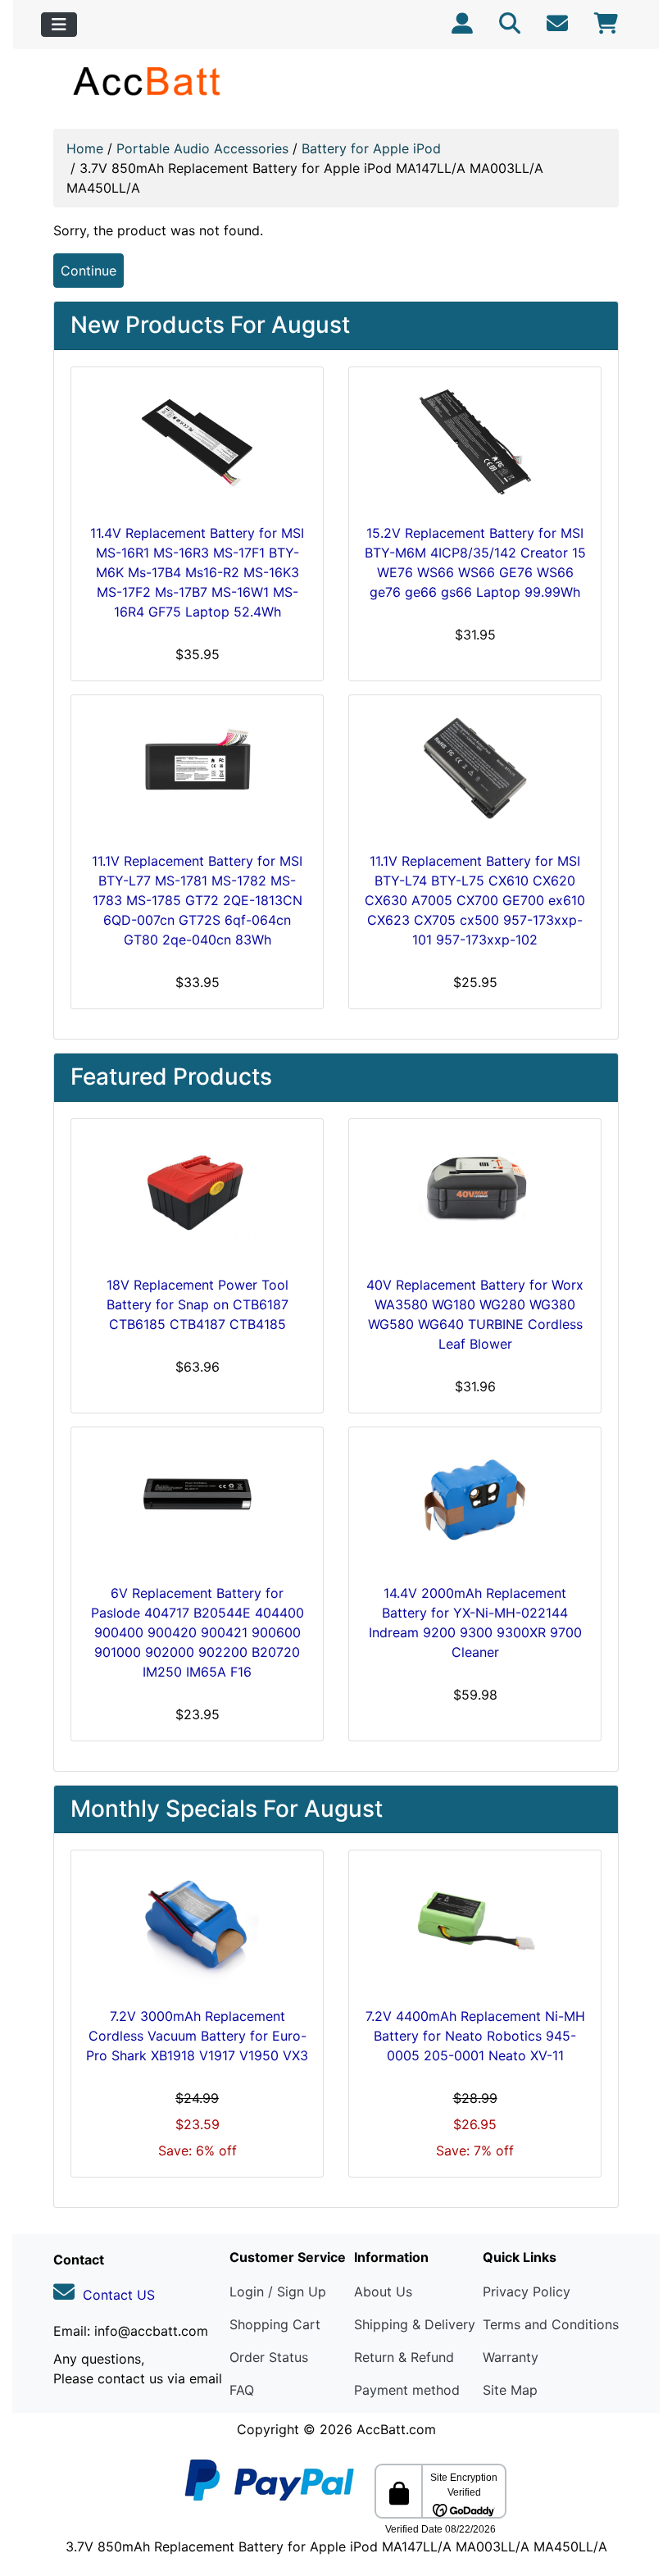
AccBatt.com (396, 2429)
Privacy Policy (527, 2292)
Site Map (510, 2390)
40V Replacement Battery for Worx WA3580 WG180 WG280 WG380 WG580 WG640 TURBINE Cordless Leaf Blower (475, 1314)
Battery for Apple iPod (371, 148)
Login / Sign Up (278, 2292)
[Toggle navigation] (59, 25)
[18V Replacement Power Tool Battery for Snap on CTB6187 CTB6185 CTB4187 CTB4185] (197, 1194)
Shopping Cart (275, 2324)
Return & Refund (404, 2357)
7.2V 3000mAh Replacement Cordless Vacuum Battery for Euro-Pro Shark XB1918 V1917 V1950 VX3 (197, 2036)
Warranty (511, 2357)
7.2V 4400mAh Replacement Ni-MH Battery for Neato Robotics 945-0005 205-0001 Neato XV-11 (475, 2036)
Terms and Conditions (551, 2324)
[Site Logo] (148, 81)
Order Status (269, 2357)
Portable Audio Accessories (202, 148)
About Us (383, 2292)
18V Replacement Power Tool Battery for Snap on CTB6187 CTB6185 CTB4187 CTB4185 (198, 1304)
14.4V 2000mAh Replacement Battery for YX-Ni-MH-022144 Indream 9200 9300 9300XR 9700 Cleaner (475, 1623)
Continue (89, 271)
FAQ (242, 2390)
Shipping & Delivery (415, 2324)
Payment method (407, 2390)
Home (85, 148)
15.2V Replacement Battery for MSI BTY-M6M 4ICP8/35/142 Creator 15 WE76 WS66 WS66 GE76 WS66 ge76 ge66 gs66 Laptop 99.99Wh (475, 562)
